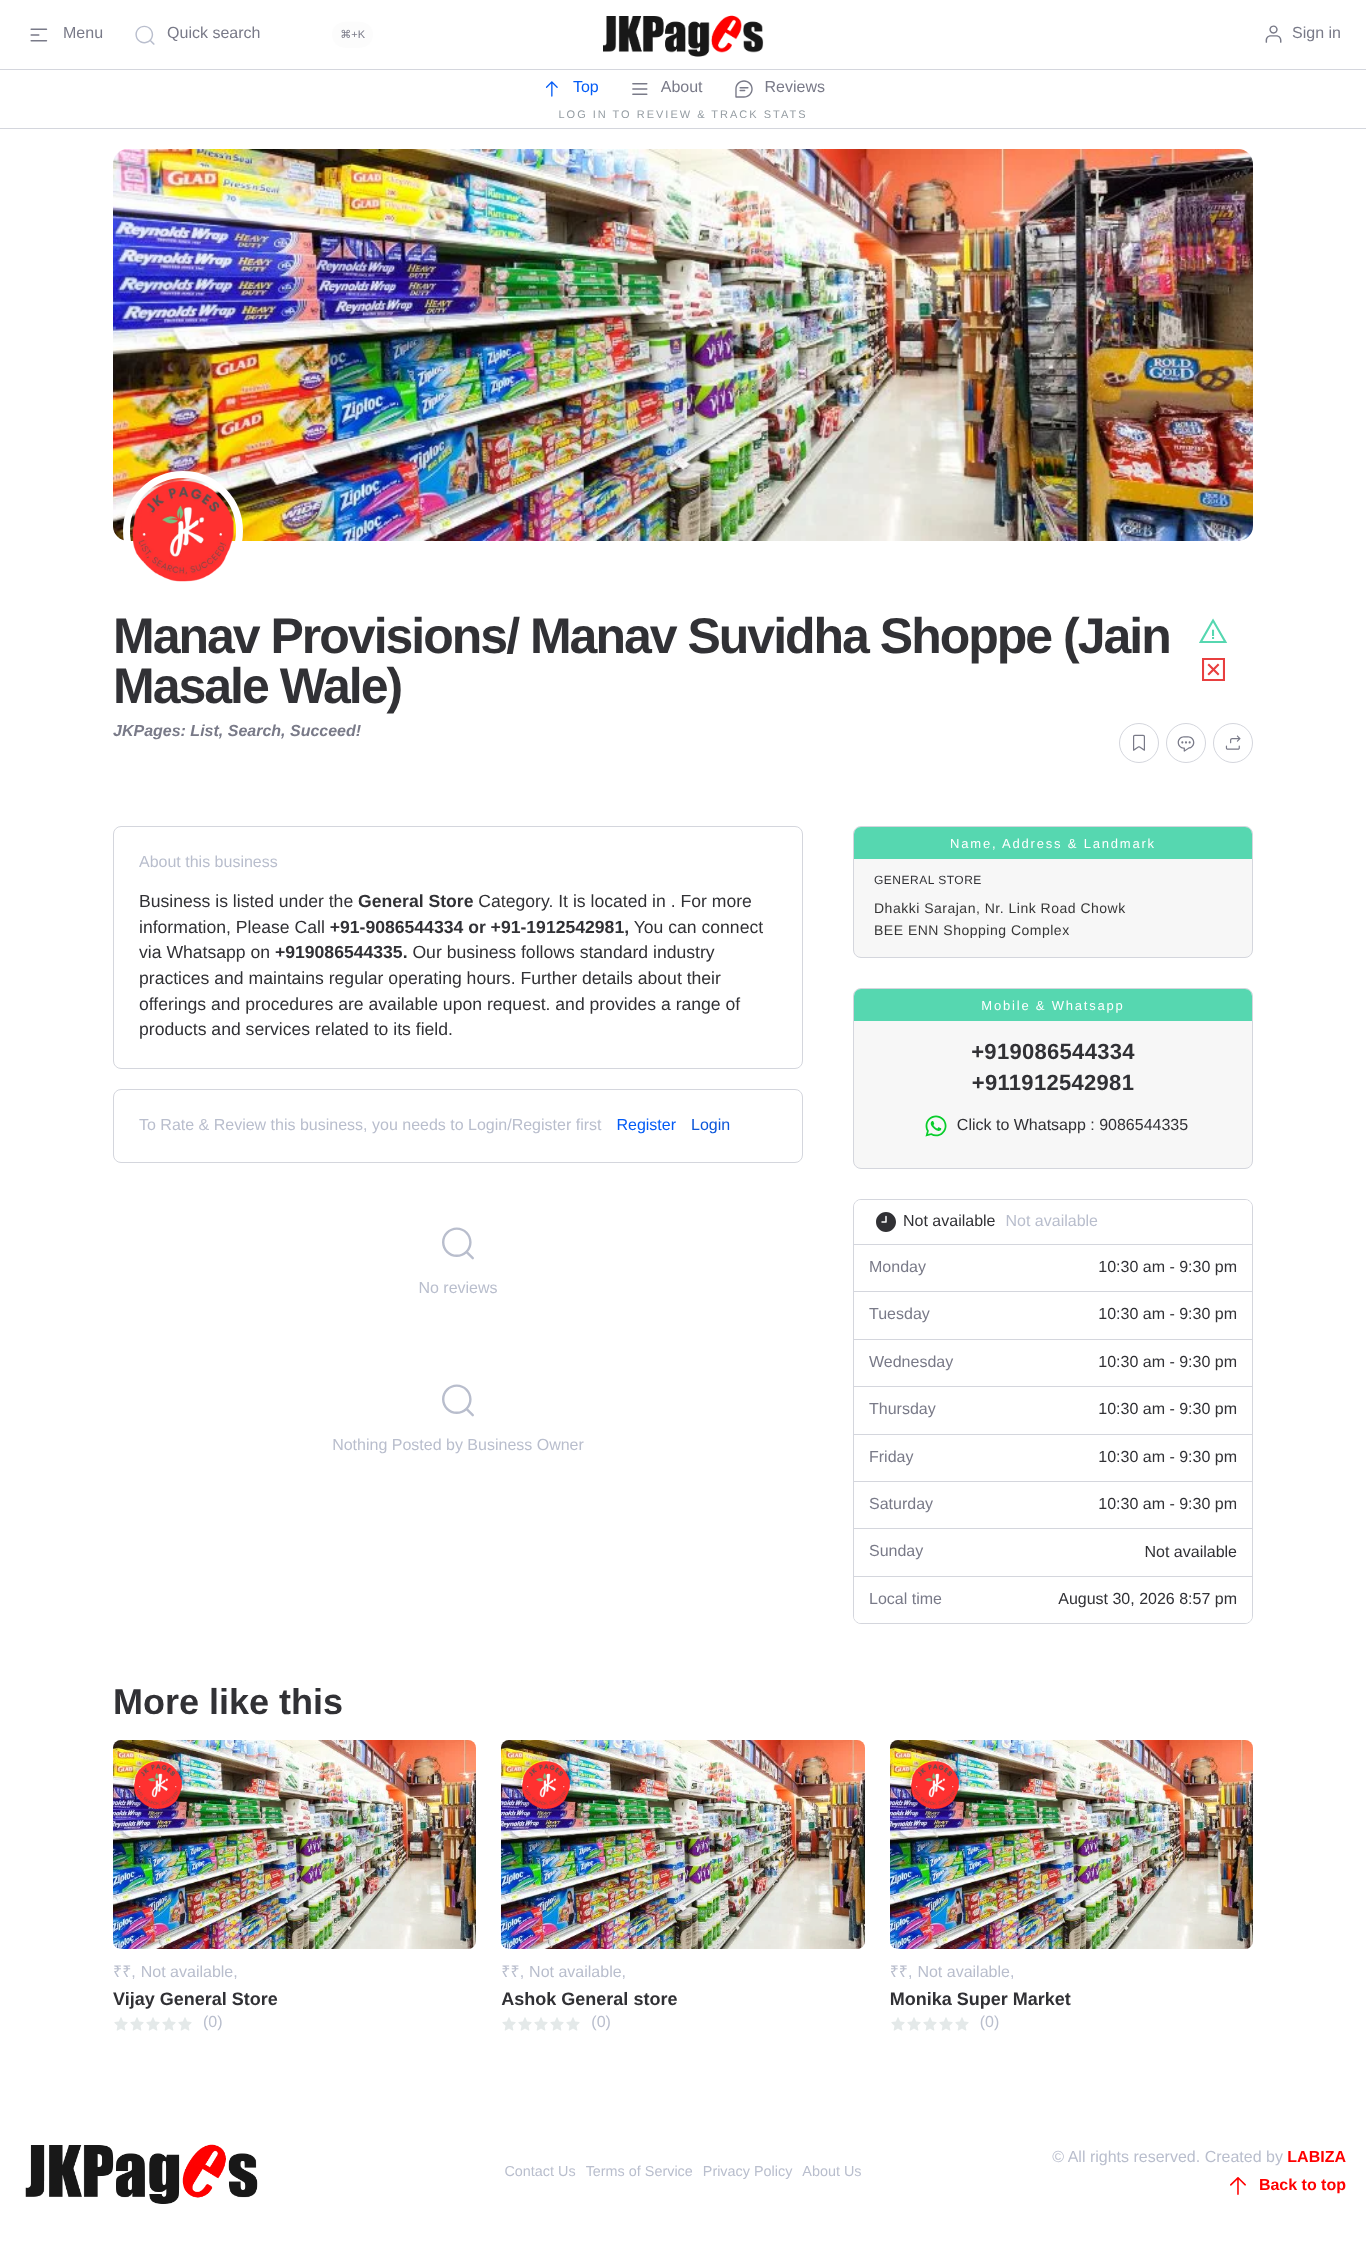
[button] (1139, 743)
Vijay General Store (195, 1999)
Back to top (1302, 2185)
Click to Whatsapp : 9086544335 (1072, 1125)
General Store (928, 880)
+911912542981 (1053, 1082)
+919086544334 (1053, 1051)
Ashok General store (589, 1999)
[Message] (1186, 743)
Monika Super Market (980, 1999)
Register (646, 1125)
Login (710, 1125)
